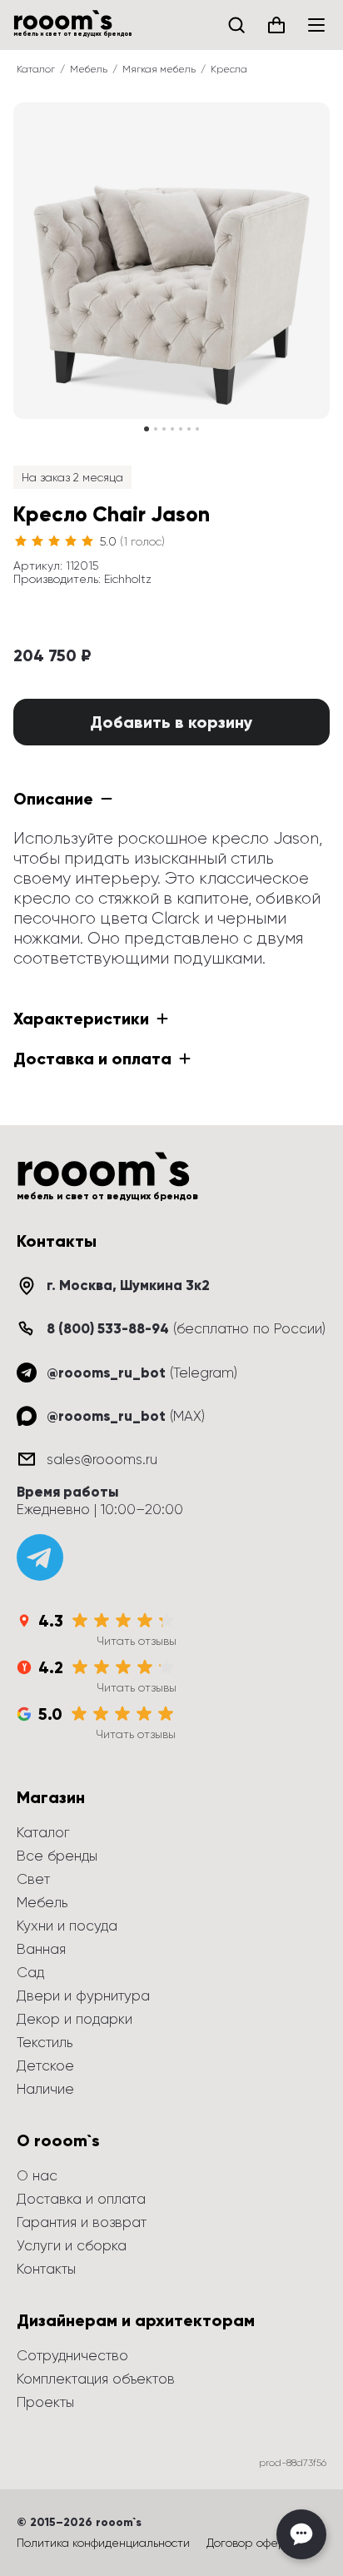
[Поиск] (236, 25)
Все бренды (57, 1856)
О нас (37, 2175)
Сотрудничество (72, 2355)
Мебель (89, 69)
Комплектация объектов (96, 2379)
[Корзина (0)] (276, 25)
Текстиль (45, 2042)
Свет (33, 1879)
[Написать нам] (301, 2534)
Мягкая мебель (159, 69)
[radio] (21, 541)
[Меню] (316, 25)
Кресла (229, 69)
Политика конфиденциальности (103, 2543)
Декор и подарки (75, 2019)
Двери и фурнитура (83, 1996)
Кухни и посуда (67, 1926)
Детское (45, 2065)
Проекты (45, 2402)
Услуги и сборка (72, 2245)
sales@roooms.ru (102, 1459)
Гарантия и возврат (82, 2222)
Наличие (45, 2089)
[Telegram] (40, 1557)
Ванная (41, 1949)
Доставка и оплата (81, 2199)
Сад (30, 1972)
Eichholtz (128, 579)
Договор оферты (253, 2543)
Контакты (46, 2269)
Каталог (36, 69)
